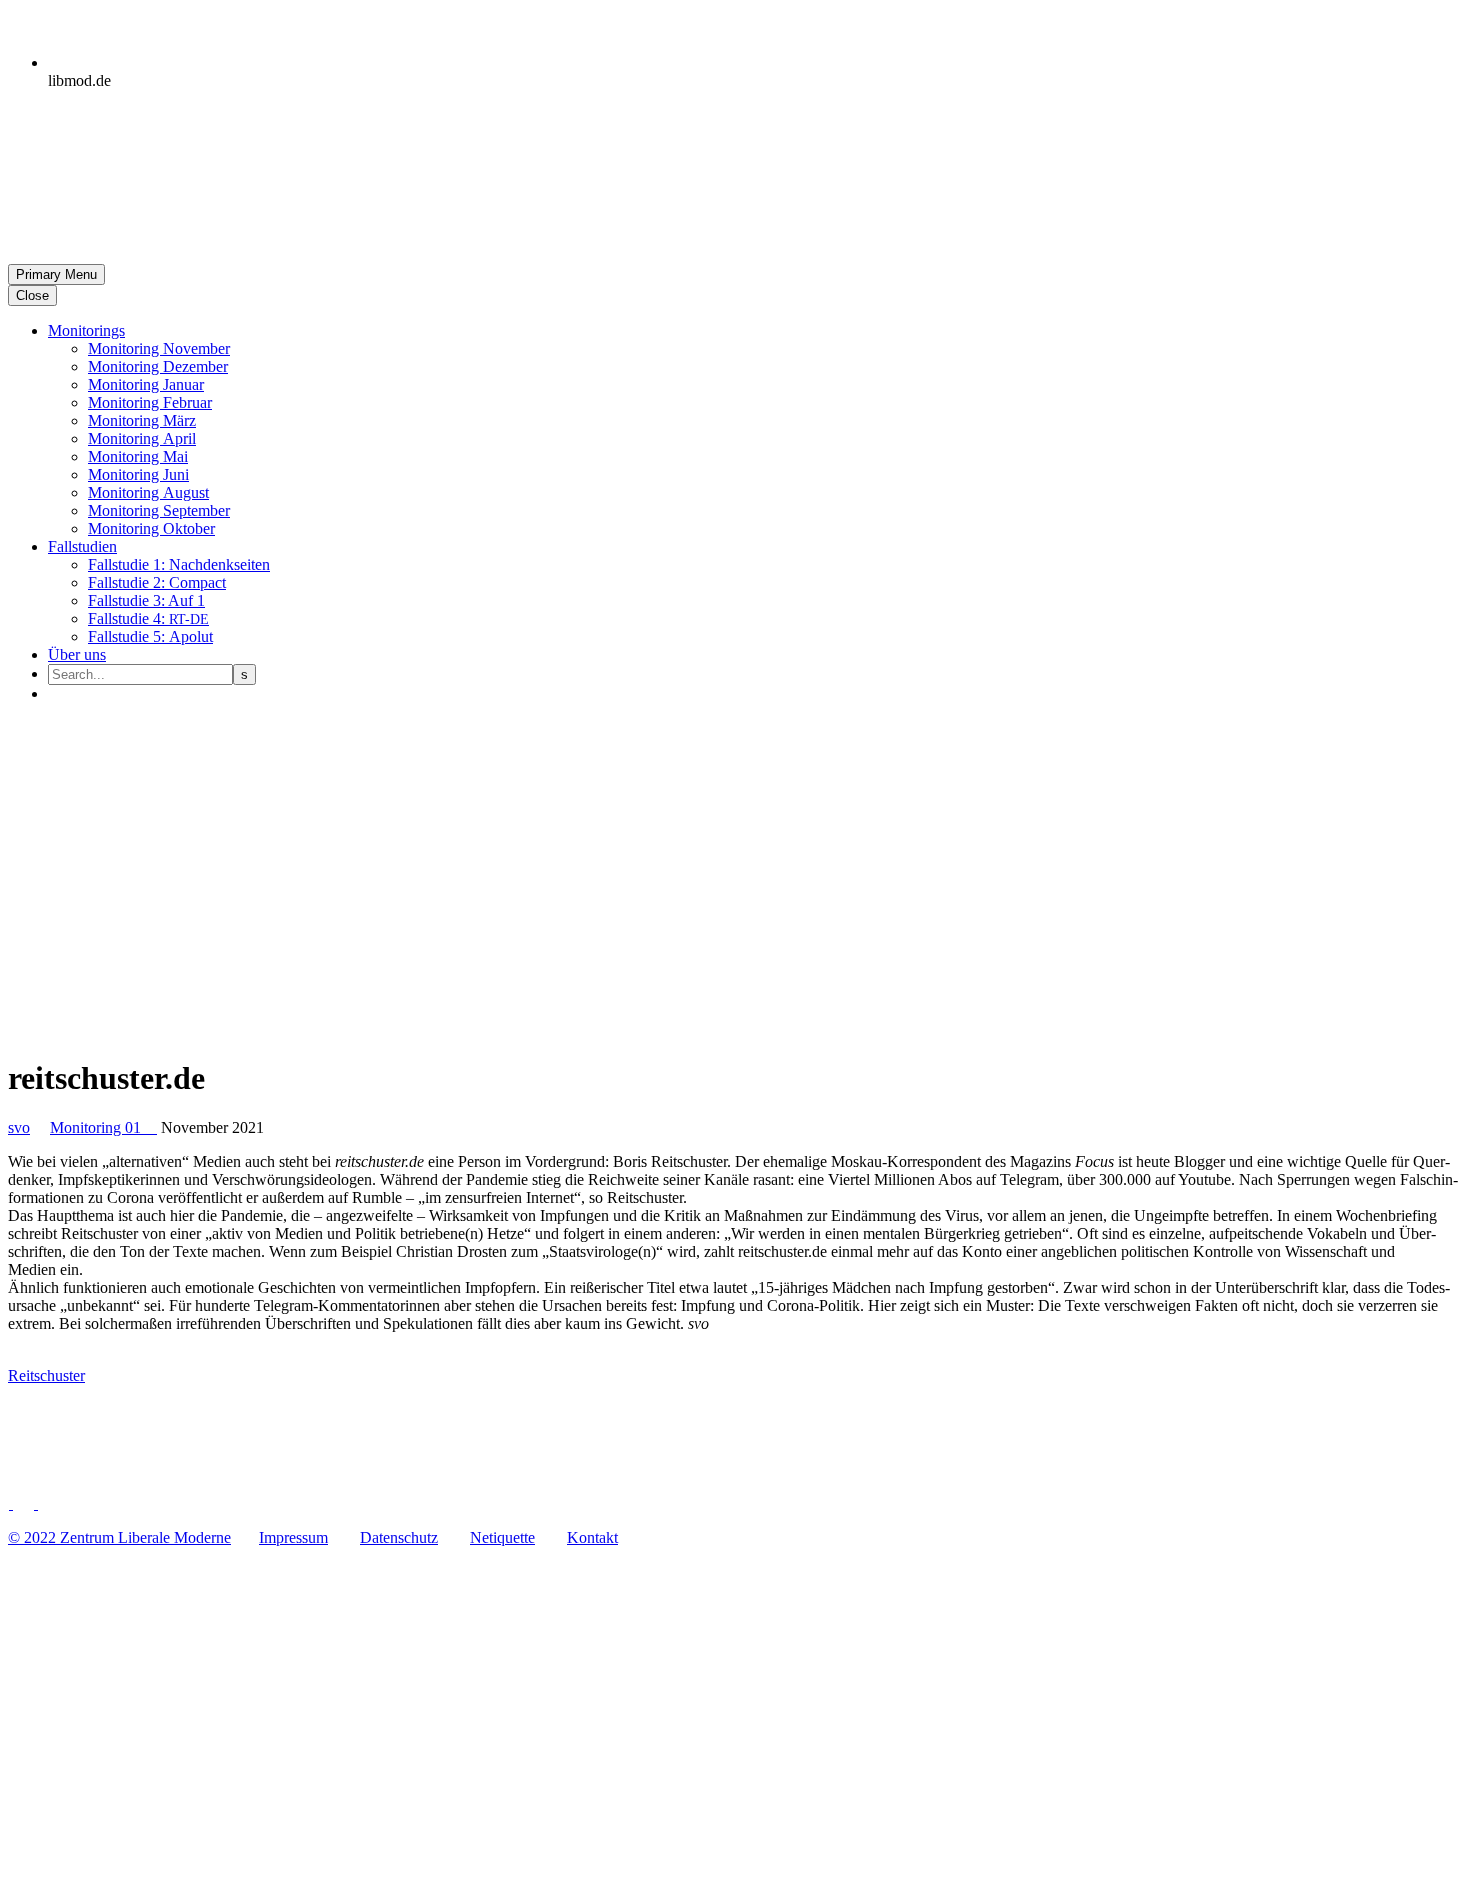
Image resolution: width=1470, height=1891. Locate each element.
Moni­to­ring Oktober (151, 528)
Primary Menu (56, 274)
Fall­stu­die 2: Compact (157, 582)
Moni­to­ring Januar (146, 384)
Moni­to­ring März (142, 420)
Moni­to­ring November (159, 348)
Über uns (77, 654)
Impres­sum (293, 1537)
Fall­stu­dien (82, 546)
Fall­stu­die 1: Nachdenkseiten (179, 564)
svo (19, 1127)
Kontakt (592, 1537)
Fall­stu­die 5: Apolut (150, 636)
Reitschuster (46, 1375)
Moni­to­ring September (159, 510)
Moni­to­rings (86, 330)
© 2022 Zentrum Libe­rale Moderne (119, 1537)
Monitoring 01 (103, 1127)
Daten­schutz (399, 1537)
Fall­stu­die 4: (148, 618)
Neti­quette (502, 1537)
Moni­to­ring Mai (138, 456)
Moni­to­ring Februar (150, 402)
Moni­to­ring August (148, 492)
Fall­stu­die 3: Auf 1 (146, 600)
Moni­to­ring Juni (138, 474)
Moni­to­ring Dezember (158, 366)
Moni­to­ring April (142, 438)
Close (32, 295)
